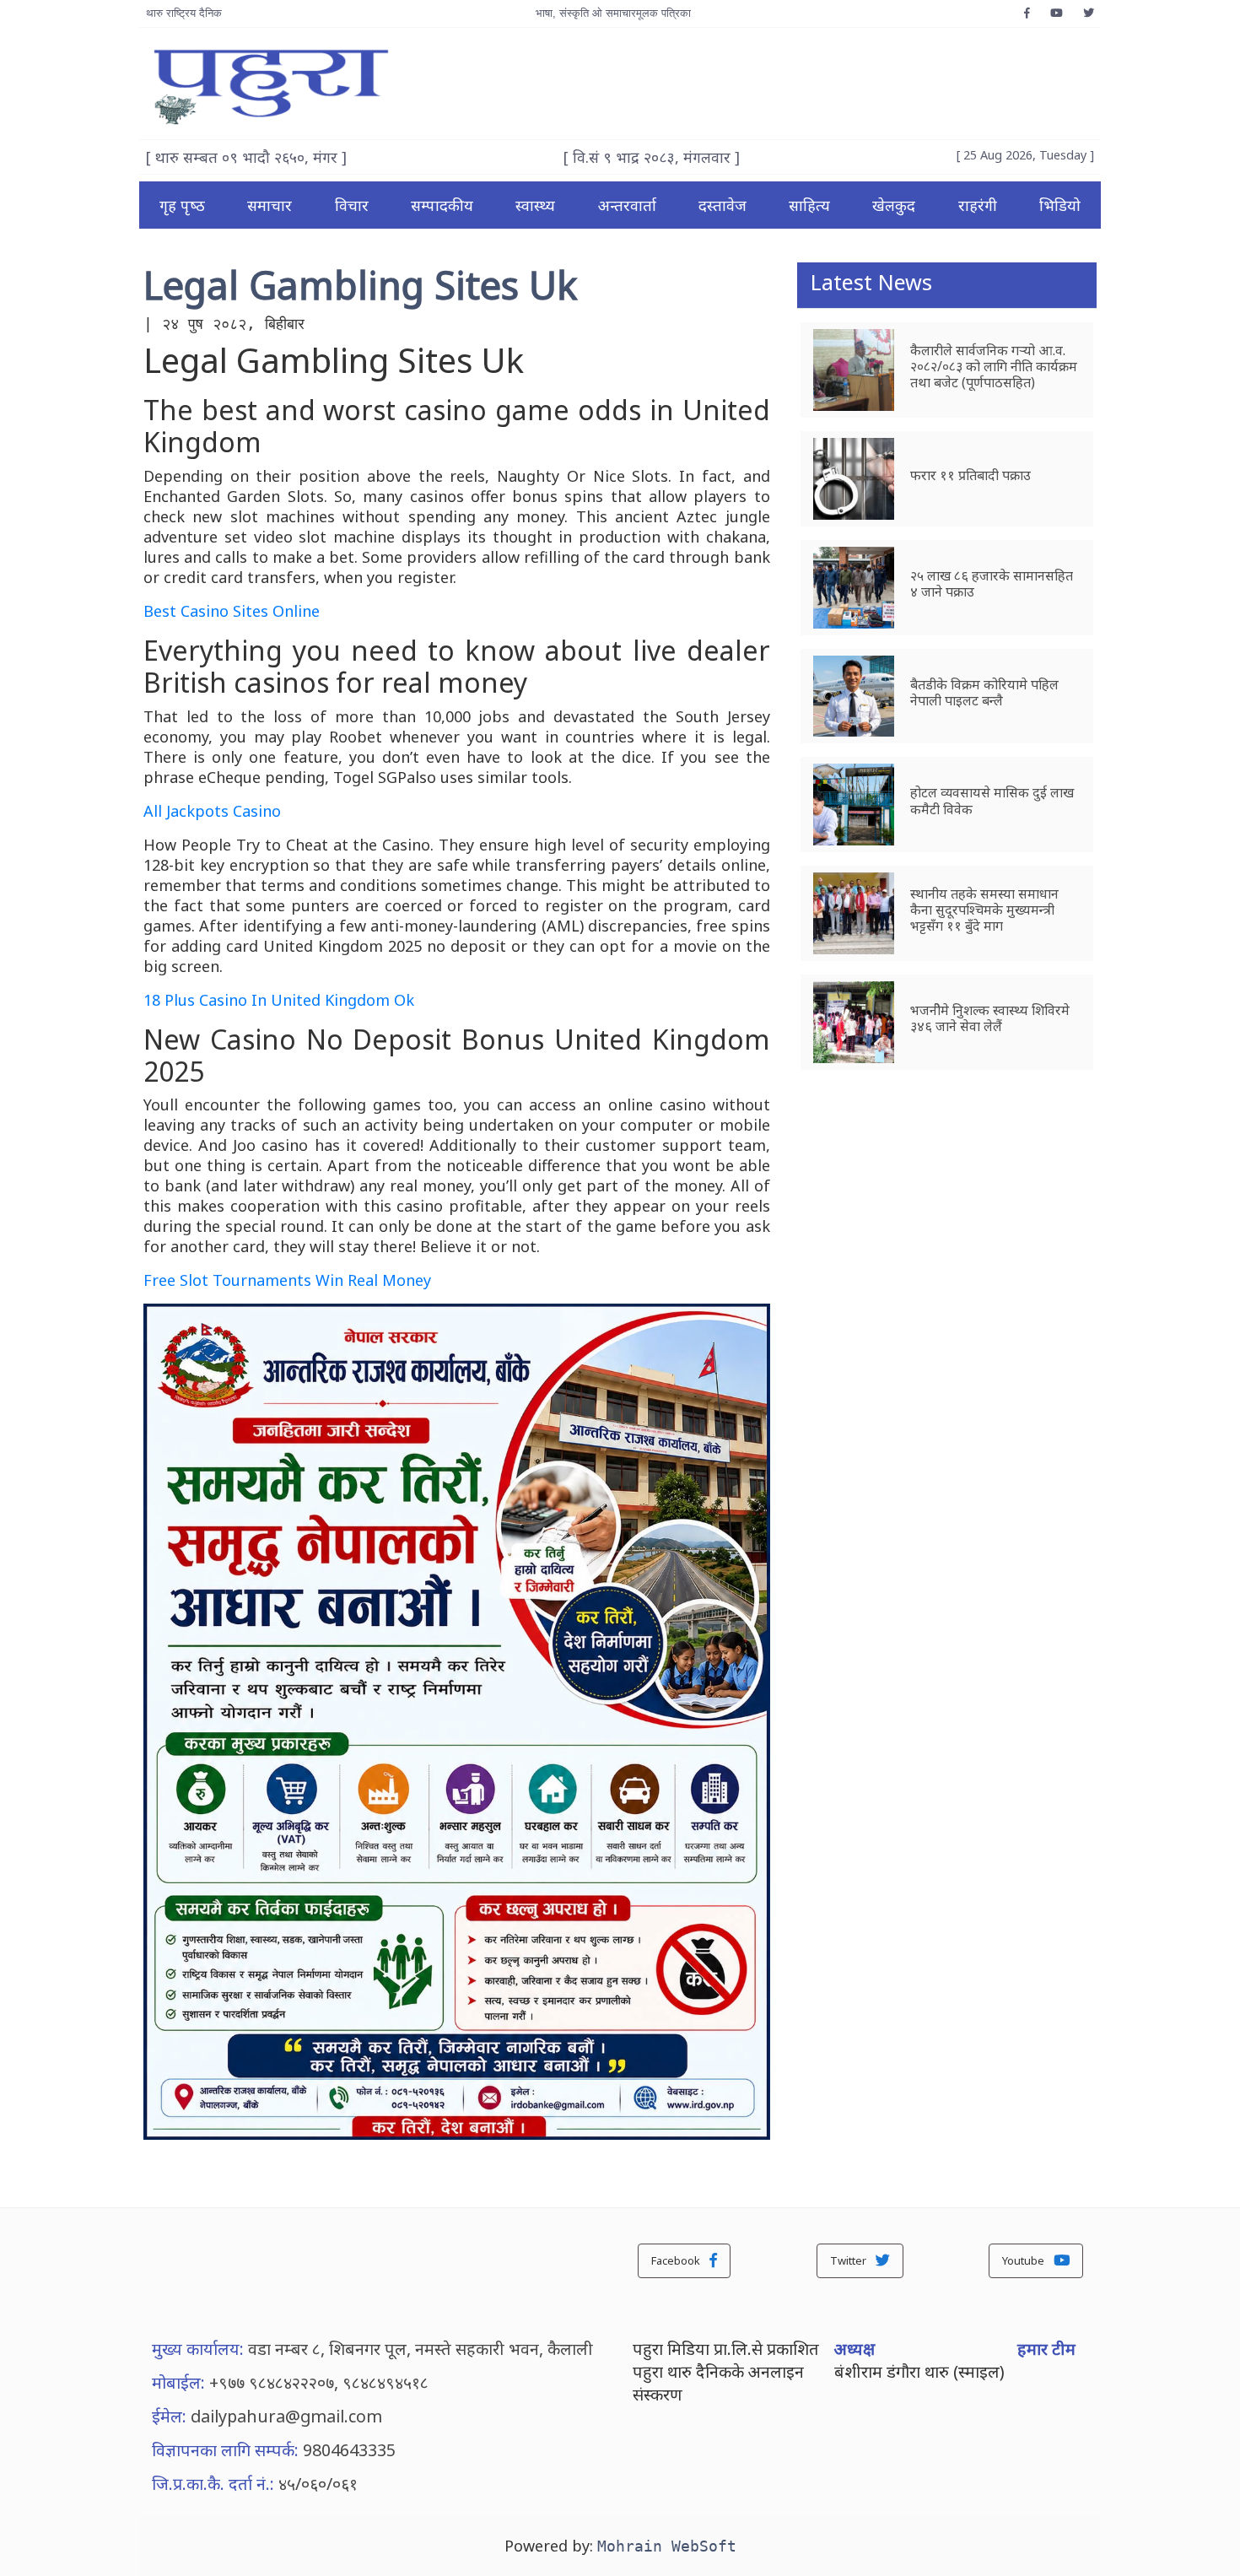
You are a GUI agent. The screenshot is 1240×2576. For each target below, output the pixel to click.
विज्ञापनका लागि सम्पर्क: (225, 2450)
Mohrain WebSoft (667, 2546)
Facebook (677, 2260)
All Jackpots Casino (212, 811)
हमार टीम (1046, 2349)
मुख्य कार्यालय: (198, 2349)
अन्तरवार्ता (627, 205)
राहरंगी (978, 205)
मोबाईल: (178, 2382)
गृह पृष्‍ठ (182, 205)
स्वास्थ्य (535, 205)
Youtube (1024, 2260)
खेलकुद (894, 205)
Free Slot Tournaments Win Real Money (287, 1280)
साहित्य (809, 205)
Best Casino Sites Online (232, 611)
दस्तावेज (722, 205)
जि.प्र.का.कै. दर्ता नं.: (213, 2484)
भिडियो (1060, 205)
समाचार (270, 205)
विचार (352, 205)
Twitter (849, 2260)
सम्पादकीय (442, 205)
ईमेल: (169, 2416)
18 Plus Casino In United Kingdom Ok (279, 1000)
